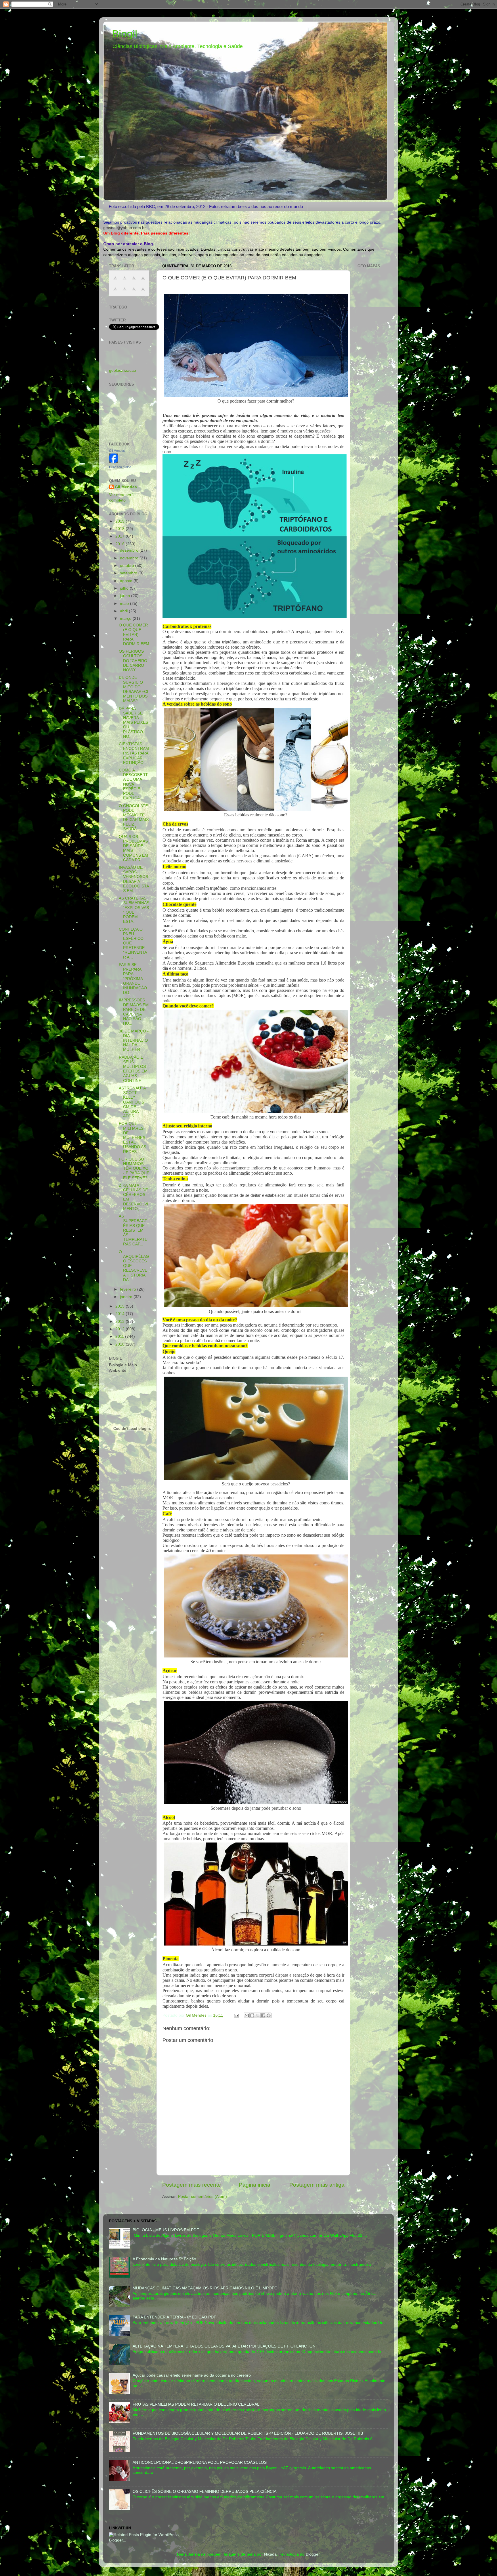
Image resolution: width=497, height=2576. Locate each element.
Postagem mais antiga (317, 2185)
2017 (121, 536)
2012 (121, 1329)
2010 (121, 1344)
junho (126, 596)
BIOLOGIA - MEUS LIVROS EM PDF (166, 2230)
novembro (130, 558)
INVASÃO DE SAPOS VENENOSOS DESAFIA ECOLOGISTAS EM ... (134, 879)
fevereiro (129, 1289)
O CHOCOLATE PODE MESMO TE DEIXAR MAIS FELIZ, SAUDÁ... (134, 818)
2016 (121, 544)
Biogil (125, 34)
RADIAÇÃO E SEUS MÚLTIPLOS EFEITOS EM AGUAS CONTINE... (133, 1069)
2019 (121, 521)
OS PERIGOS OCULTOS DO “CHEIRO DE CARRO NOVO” (133, 661)
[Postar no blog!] (252, 2015)
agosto (127, 581)
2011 (120, 1336)
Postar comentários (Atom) (202, 2197)
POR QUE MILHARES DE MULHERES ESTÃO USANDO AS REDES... (132, 1138)
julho (125, 588)
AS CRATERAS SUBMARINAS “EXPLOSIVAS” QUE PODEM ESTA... (134, 910)
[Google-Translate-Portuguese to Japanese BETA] (115, 292)
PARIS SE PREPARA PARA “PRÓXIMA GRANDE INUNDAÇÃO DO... (133, 979)
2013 (121, 1322)
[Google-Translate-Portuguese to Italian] (143, 281)
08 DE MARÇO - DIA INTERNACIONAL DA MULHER (134, 1041)
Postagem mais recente (192, 2185)
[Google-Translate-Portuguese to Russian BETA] (134, 292)
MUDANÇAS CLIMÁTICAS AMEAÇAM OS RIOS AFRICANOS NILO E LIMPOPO (205, 2288)
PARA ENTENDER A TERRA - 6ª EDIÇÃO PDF (174, 2317)
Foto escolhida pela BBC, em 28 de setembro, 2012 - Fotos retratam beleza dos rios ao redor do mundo (206, 206)
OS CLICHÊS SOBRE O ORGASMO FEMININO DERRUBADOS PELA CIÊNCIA (204, 2492)
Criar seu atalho (120, 467)
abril (124, 611)
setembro (129, 573)
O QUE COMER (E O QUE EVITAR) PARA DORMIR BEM (134, 635)
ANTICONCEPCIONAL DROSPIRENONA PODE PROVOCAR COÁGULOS (200, 2462)
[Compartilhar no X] (258, 2015)
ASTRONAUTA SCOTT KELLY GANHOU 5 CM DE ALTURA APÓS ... (132, 1102)
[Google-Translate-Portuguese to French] (125, 281)
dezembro (130, 550)
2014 (121, 1314)
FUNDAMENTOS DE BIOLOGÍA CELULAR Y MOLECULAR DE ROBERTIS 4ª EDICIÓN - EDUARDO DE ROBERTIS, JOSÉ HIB (248, 2433)
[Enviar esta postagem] (236, 2015)
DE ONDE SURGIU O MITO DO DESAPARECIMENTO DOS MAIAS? (133, 689)
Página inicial (255, 2185)
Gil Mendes (117, 451)
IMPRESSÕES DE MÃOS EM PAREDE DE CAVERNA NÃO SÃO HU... (134, 1012)
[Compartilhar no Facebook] (263, 2015)
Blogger (313, 2554)
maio (125, 604)
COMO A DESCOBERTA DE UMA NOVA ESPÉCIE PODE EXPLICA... (133, 784)
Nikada (270, 2554)
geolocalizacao (123, 370)
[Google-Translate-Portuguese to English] (125, 292)
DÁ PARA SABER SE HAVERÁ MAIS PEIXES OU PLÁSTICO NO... (133, 723)
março (126, 619)
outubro (128, 566)
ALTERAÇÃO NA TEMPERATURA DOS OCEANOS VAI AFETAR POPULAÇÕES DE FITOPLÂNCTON (224, 2346)
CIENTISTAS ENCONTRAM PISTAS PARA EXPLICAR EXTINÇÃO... (134, 753)
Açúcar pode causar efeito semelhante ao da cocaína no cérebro (192, 2375)
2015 (121, 1306)
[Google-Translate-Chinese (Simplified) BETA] (115, 281)
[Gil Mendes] (114, 461)
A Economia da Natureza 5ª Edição (164, 2259)
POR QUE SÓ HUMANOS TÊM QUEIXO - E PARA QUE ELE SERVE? (134, 1169)
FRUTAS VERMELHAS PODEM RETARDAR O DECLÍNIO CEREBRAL (196, 2404)
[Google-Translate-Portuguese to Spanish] (143, 292)
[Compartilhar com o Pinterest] (269, 2015)
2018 (121, 529)
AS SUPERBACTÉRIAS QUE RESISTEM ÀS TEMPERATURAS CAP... (133, 1230)
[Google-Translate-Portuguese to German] (134, 281)
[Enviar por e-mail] (247, 2015)
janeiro (127, 1297)
